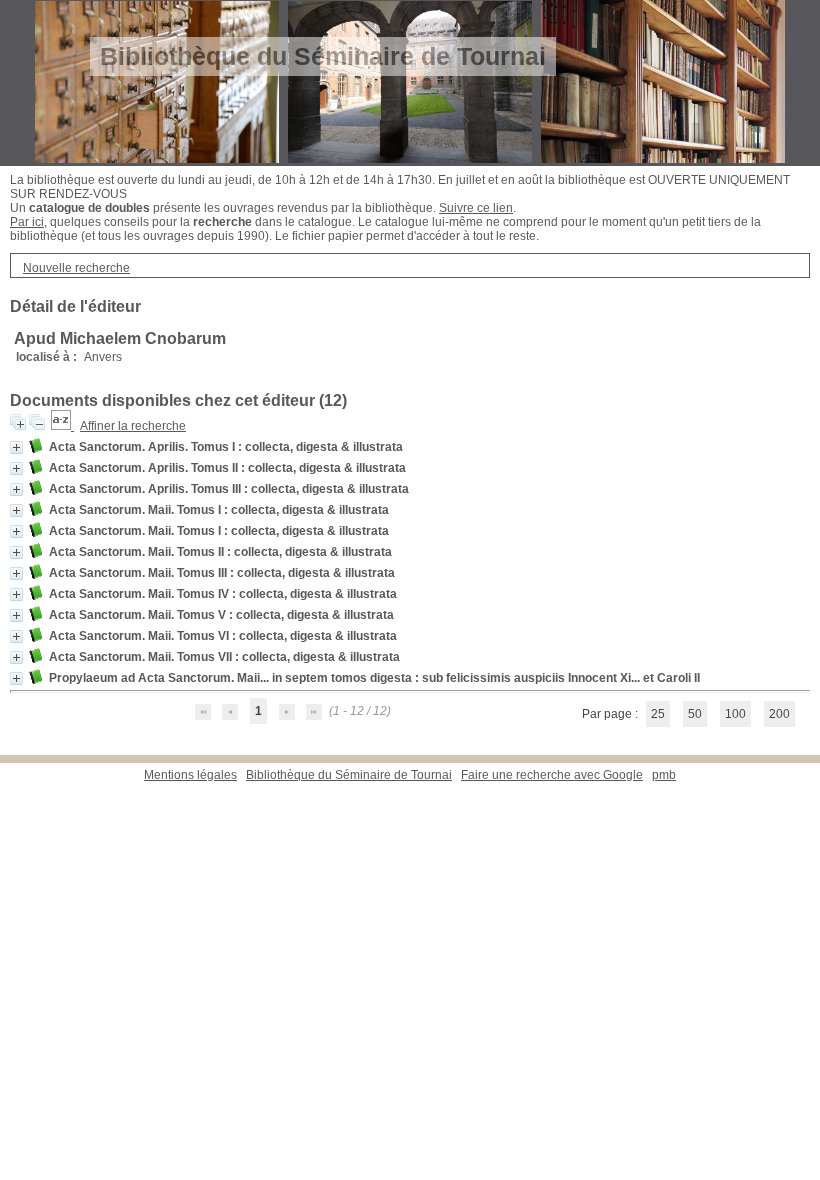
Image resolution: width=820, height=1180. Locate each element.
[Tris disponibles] (62, 426)
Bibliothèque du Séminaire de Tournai (349, 775)
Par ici (27, 222)
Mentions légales (190, 775)
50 (695, 714)
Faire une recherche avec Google (552, 775)
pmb (664, 775)
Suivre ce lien (476, 208)
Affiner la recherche (133, 426)
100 (735, 714)
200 (779, 714)
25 (658, 714)
